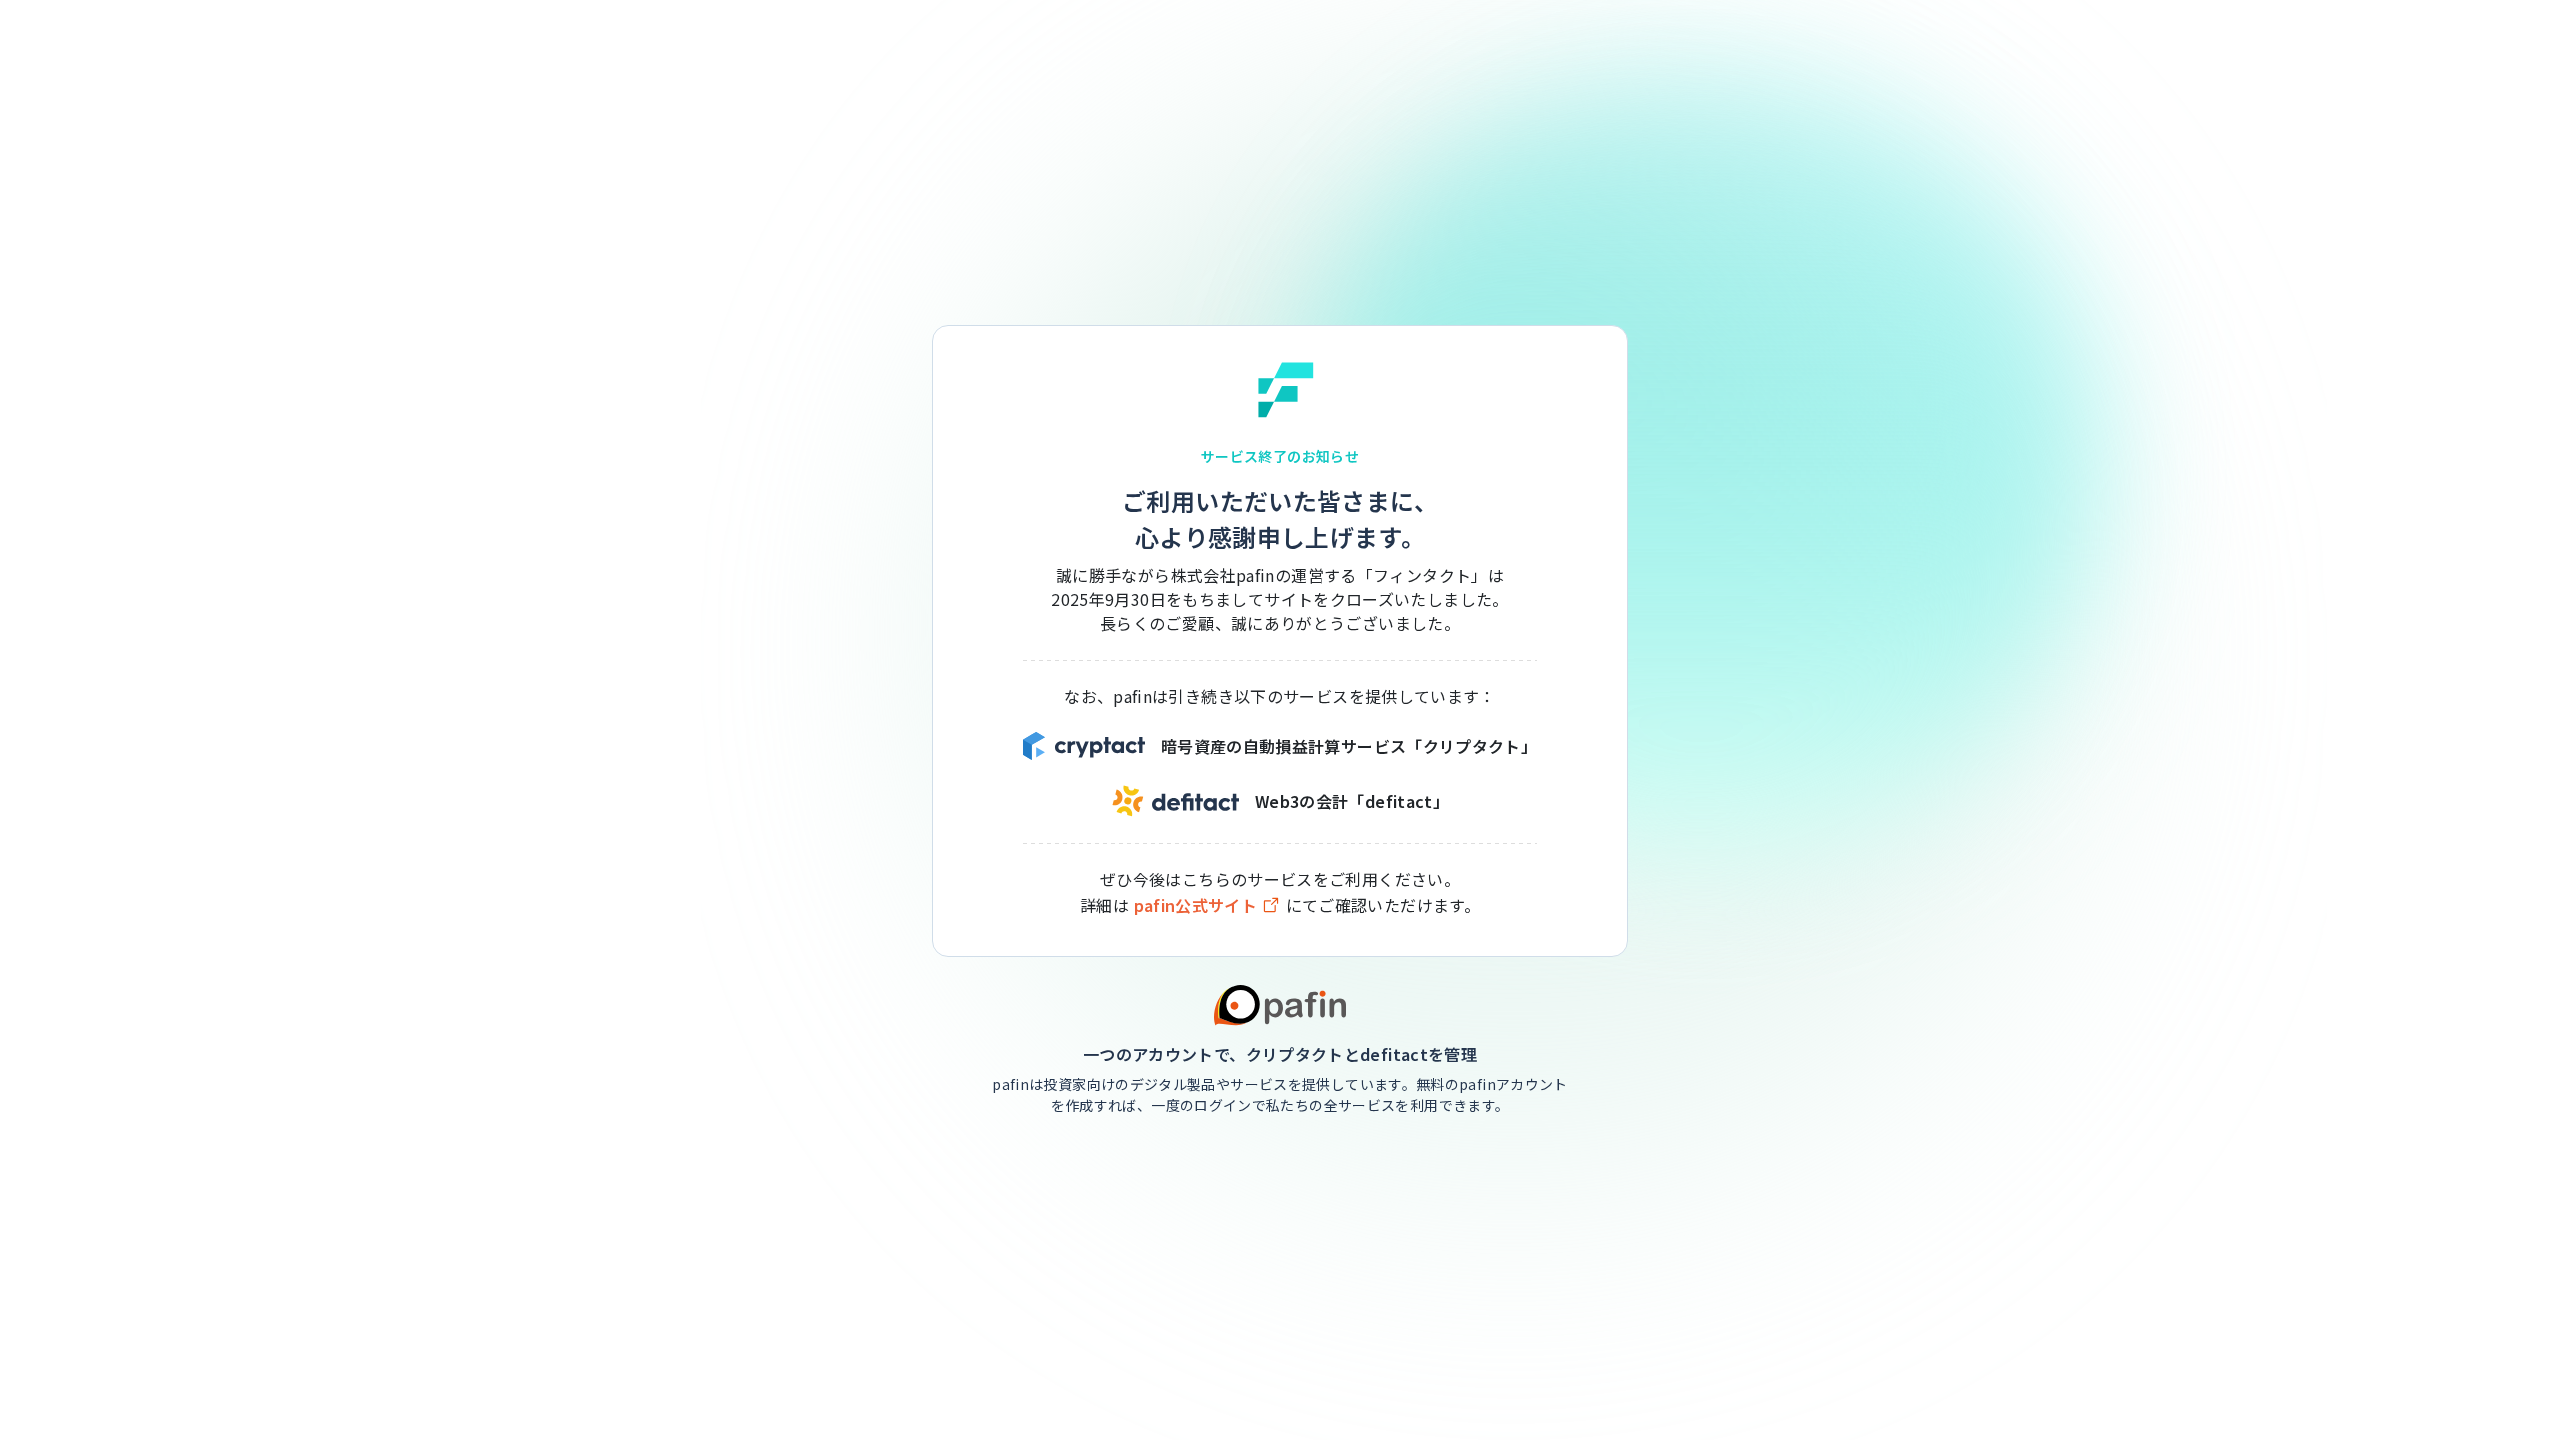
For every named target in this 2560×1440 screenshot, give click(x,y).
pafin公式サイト (1196, 905)
